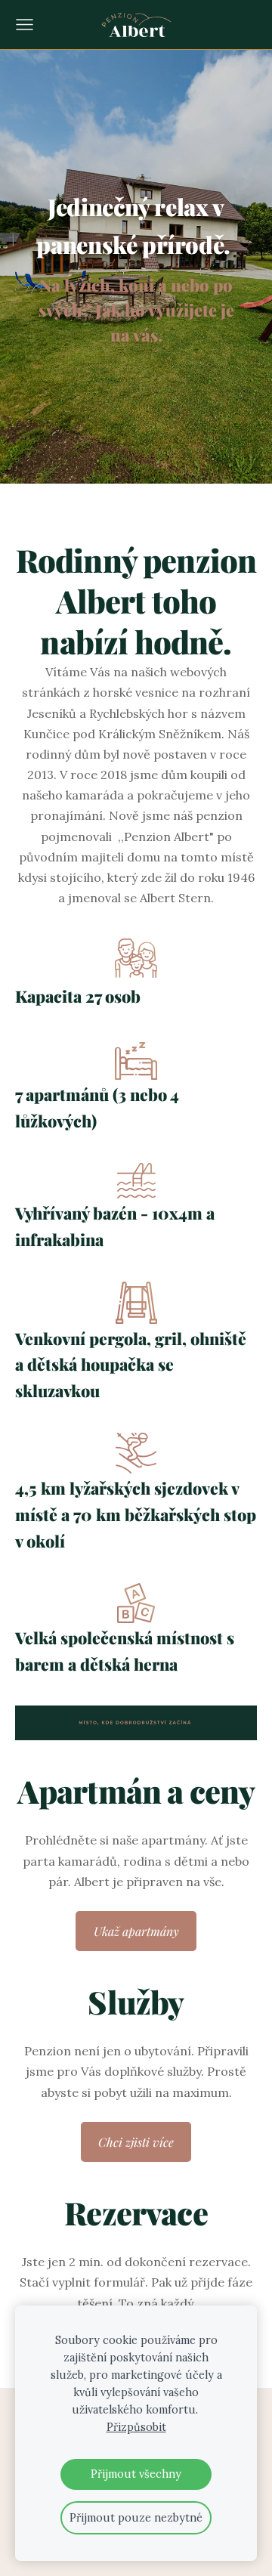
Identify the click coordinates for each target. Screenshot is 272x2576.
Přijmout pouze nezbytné (136, 2518)
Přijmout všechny (136, 2474)
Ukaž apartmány (136, 1931)
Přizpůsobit (136, 2427)
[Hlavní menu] (25, 25)
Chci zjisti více (136, 2142)
